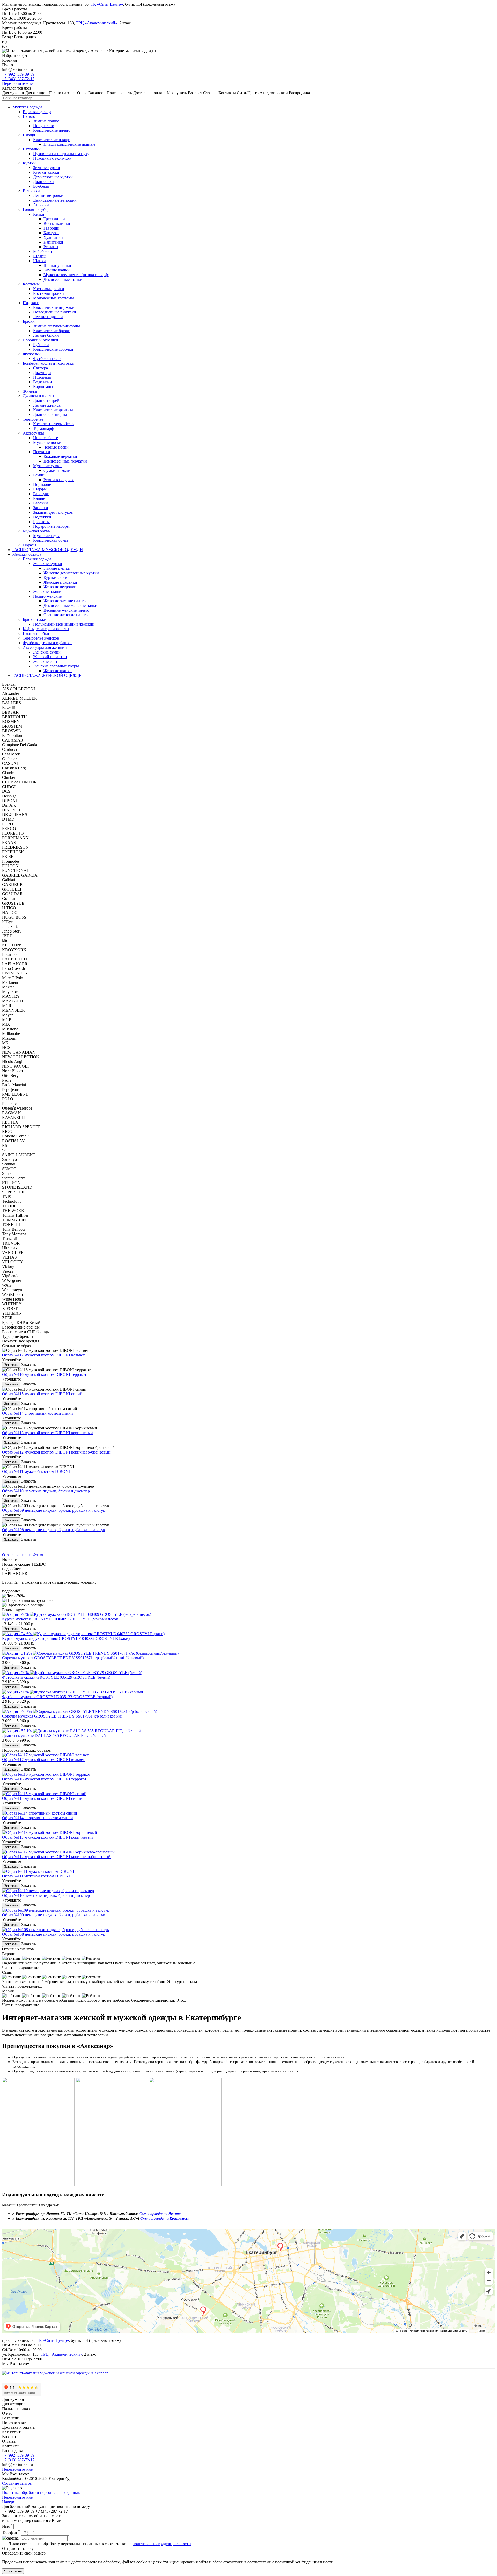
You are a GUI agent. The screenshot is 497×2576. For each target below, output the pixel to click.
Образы (30, 545)
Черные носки (56, 447)
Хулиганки (53, 237)
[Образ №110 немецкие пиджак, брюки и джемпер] (48, 1891)
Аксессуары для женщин (45, 647)
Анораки (41, 205)
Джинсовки (43, 182)
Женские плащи (47, 592)
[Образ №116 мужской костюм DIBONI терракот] (46, 1774)
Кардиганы (43, 387)
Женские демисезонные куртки (71, 573)
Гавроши (51, 228)
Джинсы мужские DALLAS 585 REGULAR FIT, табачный (54, 1735)
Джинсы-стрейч (47, 401)
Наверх (9, 2502)
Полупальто (44, 126)
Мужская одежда (27, 107)
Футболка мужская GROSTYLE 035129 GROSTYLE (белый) (56, 1677)
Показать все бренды (21, 1341)
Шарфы (40, 489)
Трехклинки (54, 219)
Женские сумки (47, 652)
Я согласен (13, 2571)
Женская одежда (27, 554)
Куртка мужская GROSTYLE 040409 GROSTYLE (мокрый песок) (61, 1619)
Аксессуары (33, 433)
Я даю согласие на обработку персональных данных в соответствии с (100, 2544)
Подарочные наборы (51, 526)
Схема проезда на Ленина (160, 2214)
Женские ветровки (60, 587)
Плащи (29, 135)
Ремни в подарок (59, 480)
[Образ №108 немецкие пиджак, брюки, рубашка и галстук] (56, 1930)
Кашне (39, 498)
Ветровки (31, 191)
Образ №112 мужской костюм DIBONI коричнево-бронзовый (56, 1452)
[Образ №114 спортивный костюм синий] (40, 1813)
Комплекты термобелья (54, 424)
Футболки (32, 354)
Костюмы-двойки (49, 289)
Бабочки (41, 503)
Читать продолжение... (22, 1968)
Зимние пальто (46, 121)
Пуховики (32, 149)
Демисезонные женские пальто (71, 606)
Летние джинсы (47, 405)
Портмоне (42, 484)
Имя (7, 2526)
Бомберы (41, 186)
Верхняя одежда (37, 112)
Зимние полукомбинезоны (57, 326)
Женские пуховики (60, 582)
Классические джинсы (53, 410)
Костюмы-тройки (49, 293)
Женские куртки (48, 564)
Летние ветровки (48, 196)
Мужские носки (47, 442)
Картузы (51, 233)
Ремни (39, 475)
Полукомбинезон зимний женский (64, 624)
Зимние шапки (57, 270)
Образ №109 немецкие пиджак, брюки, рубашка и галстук (54, 1510)
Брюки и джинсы (38, 619)
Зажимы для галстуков (53, 512)
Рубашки (41, 345)
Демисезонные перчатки (65, 461)
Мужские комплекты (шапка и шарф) (76, 275)
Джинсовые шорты (50, 414)
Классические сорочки (53, 349)
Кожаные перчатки (60, 456)
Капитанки (53, 242)
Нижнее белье (46, 438)
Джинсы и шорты (38, 396)
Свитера (41, 368)
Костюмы (31, 284)
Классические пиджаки (54, 307)
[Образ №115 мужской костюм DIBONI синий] (44, 1794)
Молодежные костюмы (53, 298)
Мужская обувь (36, 531)
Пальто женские (47, 596)
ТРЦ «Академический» (97, 23)
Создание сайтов (17, 2483)
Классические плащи (52, 140)
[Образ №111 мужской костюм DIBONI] (38, 1871)
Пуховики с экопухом (52, 158)
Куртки (29, 163)
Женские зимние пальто (65, 601)
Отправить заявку (18, 2548)
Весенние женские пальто (66, 610)
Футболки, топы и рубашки (47, 643)
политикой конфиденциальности (162, 2544)
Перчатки (42, 452)
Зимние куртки (47, 168)
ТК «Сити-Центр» (107, 4)
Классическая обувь (51, 540)
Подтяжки (42, 517)
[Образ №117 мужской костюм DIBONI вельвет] (45, 1755)
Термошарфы (45, 428)
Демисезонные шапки (63, 279)
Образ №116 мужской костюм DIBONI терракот (44, 1374)
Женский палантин (50, 657)
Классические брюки (52, 331)
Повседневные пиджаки (55, 312)
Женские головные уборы (56, 666)
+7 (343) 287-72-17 (18, 79)
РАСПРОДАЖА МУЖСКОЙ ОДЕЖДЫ (48, 550)
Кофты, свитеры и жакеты (46, 629)
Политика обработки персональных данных (41, 2493)
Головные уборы (38, 210)
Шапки (39, 261)
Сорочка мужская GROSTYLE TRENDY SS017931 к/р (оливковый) (62, 1716)
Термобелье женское (41, 638)
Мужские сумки (47, 466)
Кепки (39, 214)
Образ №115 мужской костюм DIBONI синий (42, 1394)
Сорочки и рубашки (41, 340)
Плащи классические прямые (69, 144)
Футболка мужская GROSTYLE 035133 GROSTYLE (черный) (57, 1697)
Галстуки (41, 494)
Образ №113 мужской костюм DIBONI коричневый (47, 1433)
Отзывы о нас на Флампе (24, 1555)
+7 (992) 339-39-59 (18, 74)
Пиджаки (31, 303)
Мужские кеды (46, 536)
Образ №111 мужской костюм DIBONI (36, 1472)
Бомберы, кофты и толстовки (49, 363)
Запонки (41, 508)
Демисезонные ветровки (55, 200)
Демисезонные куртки (53, 177)
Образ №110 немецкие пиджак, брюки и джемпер (46, 1491)
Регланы (51, 247)
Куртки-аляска (46, 172)
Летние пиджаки (48, 317)
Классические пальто (52, 130)
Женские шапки (58, 671)
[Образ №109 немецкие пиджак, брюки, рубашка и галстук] (56, 1910)
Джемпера (42, 373)
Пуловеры (42, 377)
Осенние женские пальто (66, 615)
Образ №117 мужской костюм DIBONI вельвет (43, 1355)
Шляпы (40, 256)
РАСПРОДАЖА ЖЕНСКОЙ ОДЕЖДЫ (47, 675)
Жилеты (30, 391)
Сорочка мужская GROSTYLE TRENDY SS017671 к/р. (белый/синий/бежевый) (73, 1658)
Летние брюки (46, 335)
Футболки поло (47, 359)
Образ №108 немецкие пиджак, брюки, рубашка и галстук (54, 1530)
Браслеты (41, 522)
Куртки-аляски (57, 578)
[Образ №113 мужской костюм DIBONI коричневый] (50, 1833)
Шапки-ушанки (57, 265)
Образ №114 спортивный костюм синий (38, 1413)
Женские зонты (47, 661)
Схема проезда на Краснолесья (165, 2218)
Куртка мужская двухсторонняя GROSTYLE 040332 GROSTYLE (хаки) (66, 1638)
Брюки (29, 321)
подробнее (11, 1569)
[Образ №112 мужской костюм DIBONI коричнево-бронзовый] (58, 1852)
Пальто (29, 116)
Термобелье (33, 419)
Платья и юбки (36, 633)
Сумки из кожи (57, 470)
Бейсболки (43, 251)
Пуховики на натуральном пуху (61, 154)
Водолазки (43, 382)
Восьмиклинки (57, 223)
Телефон (11, 2533)
